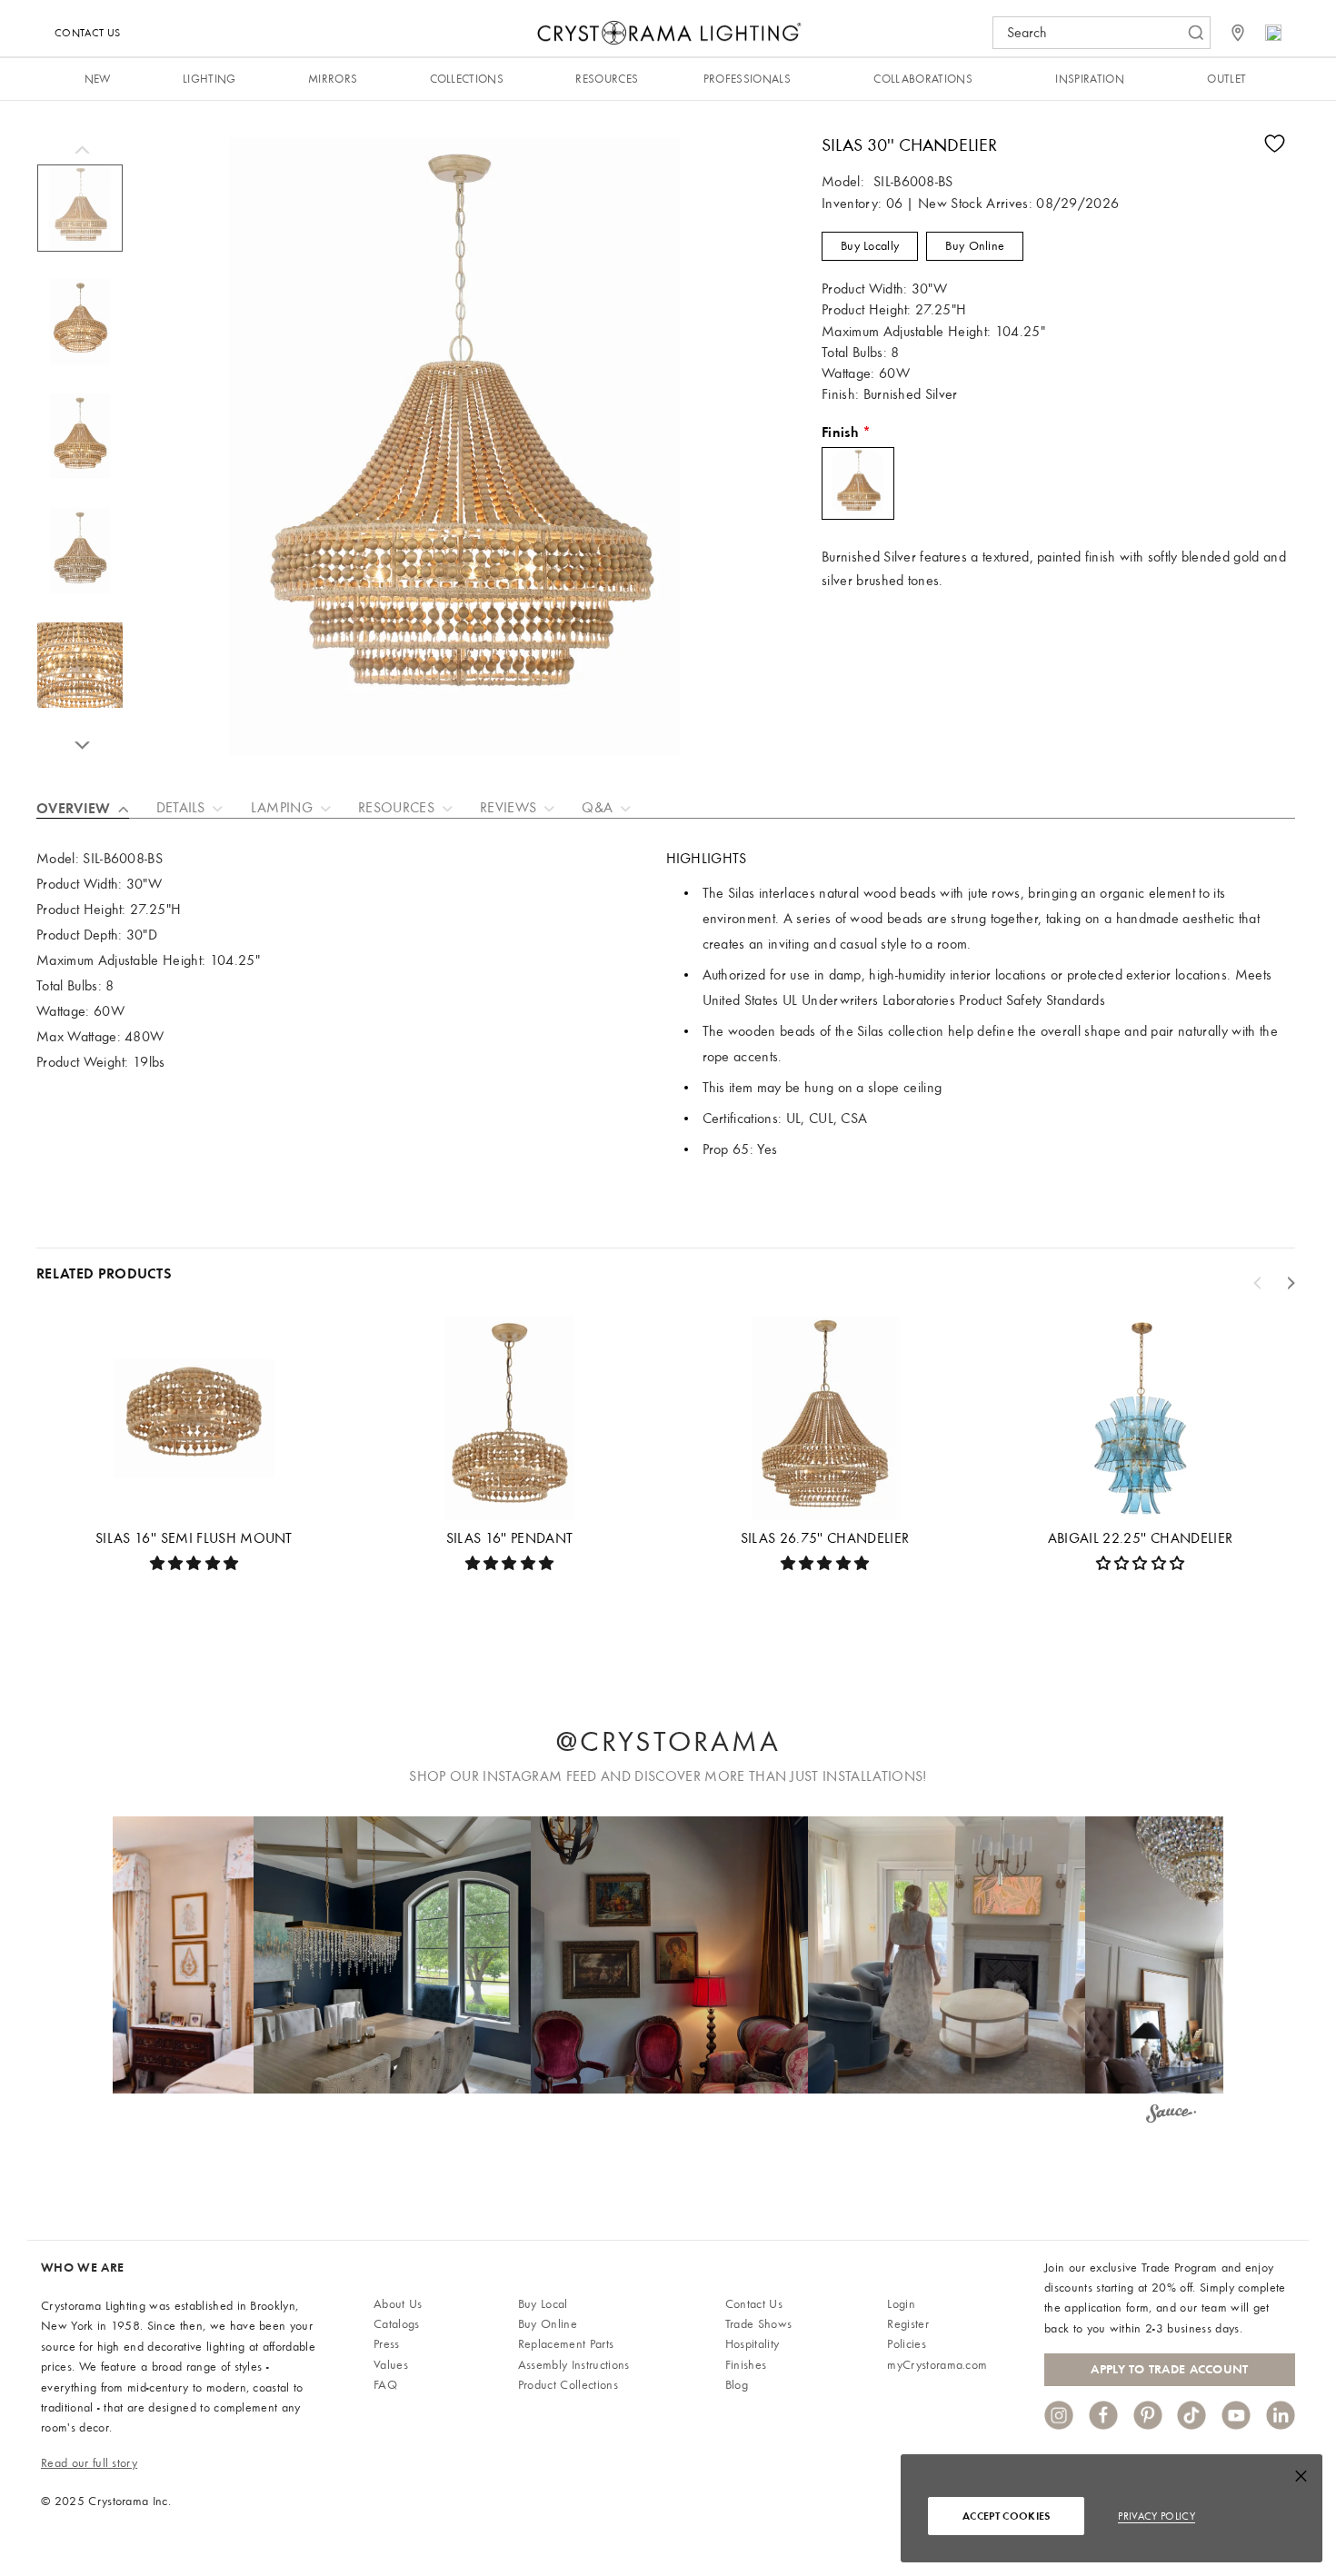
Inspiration (1090, 79)
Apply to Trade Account (1169, 2369)
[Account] (1273, 33)
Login (901, 2304)
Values (391, 2365)
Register (908, 2324)
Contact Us (87, 33)
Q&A (597, 808)
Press (387, 2344)
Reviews (508, 808)
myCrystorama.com (937, 2365)
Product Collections (568, 2385)
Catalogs (397, 2324)
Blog (737, 2385)
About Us (398, 2304)
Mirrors (333, 79)
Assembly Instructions (574, 2365)
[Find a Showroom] (1238, 33)
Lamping (282, 808)
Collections (467, 79)
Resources (607, 79)
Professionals (747, 79)
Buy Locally (870, 246)
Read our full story (89, 2463)
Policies (907, 2344)
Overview (74, 808)
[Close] (1301, 2480)
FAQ (385, 2385)
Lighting (209, 79)
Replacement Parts (566, 2344)
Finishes (746, 2365)
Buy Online (975, 246)
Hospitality (753, 2344)
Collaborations (922, 79)
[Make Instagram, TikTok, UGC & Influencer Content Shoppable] (1171, 2116)
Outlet (1226, 79)
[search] (1092, 33)
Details (181, 808)
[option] (80, 217)
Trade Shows (759, 2324)
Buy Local (543, 2304)
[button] (392, 1955)
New (98, 79)
